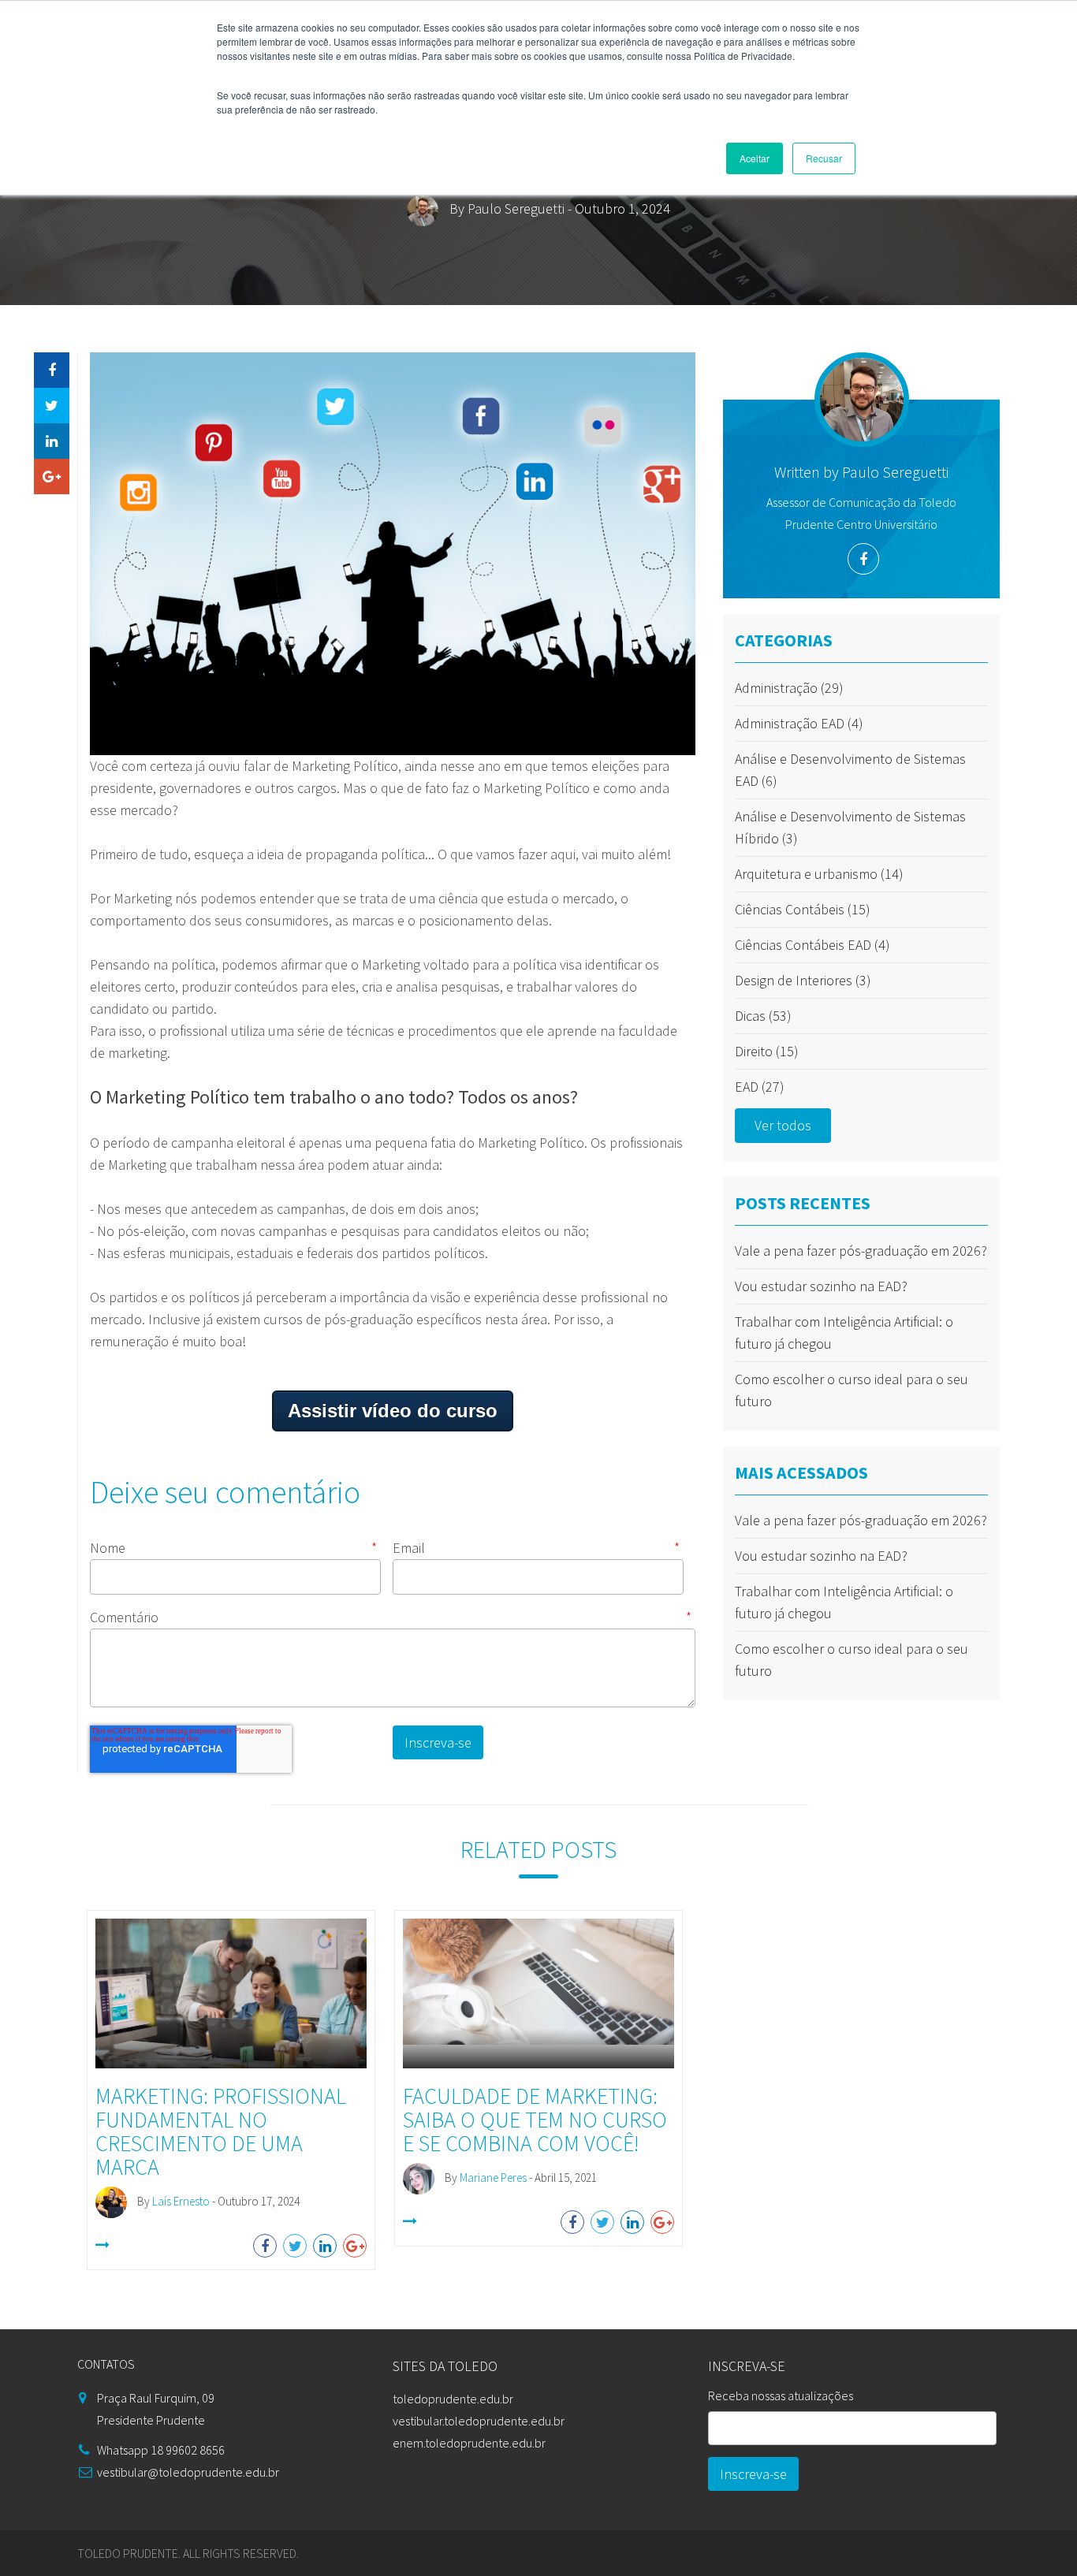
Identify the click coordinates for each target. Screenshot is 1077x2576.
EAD (760, 1087)
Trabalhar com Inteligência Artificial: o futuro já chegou (844, 1333)
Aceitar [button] (755, 158)
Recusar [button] (824, 158)
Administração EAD (799, 723)
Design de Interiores (803, 980)
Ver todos (783, 1125)
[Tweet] (52, 406)
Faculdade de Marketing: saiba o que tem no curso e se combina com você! (535, 2120)
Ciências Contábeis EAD (812, 945)
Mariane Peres (493, 2178)
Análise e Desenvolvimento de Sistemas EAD (850, 770)
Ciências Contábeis (803, 909)
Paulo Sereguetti (516, 208)
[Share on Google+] (52, 476)
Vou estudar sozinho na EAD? (821, 1286)
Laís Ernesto (181, 2201)
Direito (767, 1051)
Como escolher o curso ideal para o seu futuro (852, 1390)
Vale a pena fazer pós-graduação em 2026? (861, 1251)
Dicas (763, 1016)
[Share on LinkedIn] (52, 441)
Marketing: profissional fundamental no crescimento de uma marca (221, 2131)
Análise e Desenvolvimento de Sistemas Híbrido (850, 827)
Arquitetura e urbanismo (819, 874)
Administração (789, 688)
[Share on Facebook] (52, 370)
